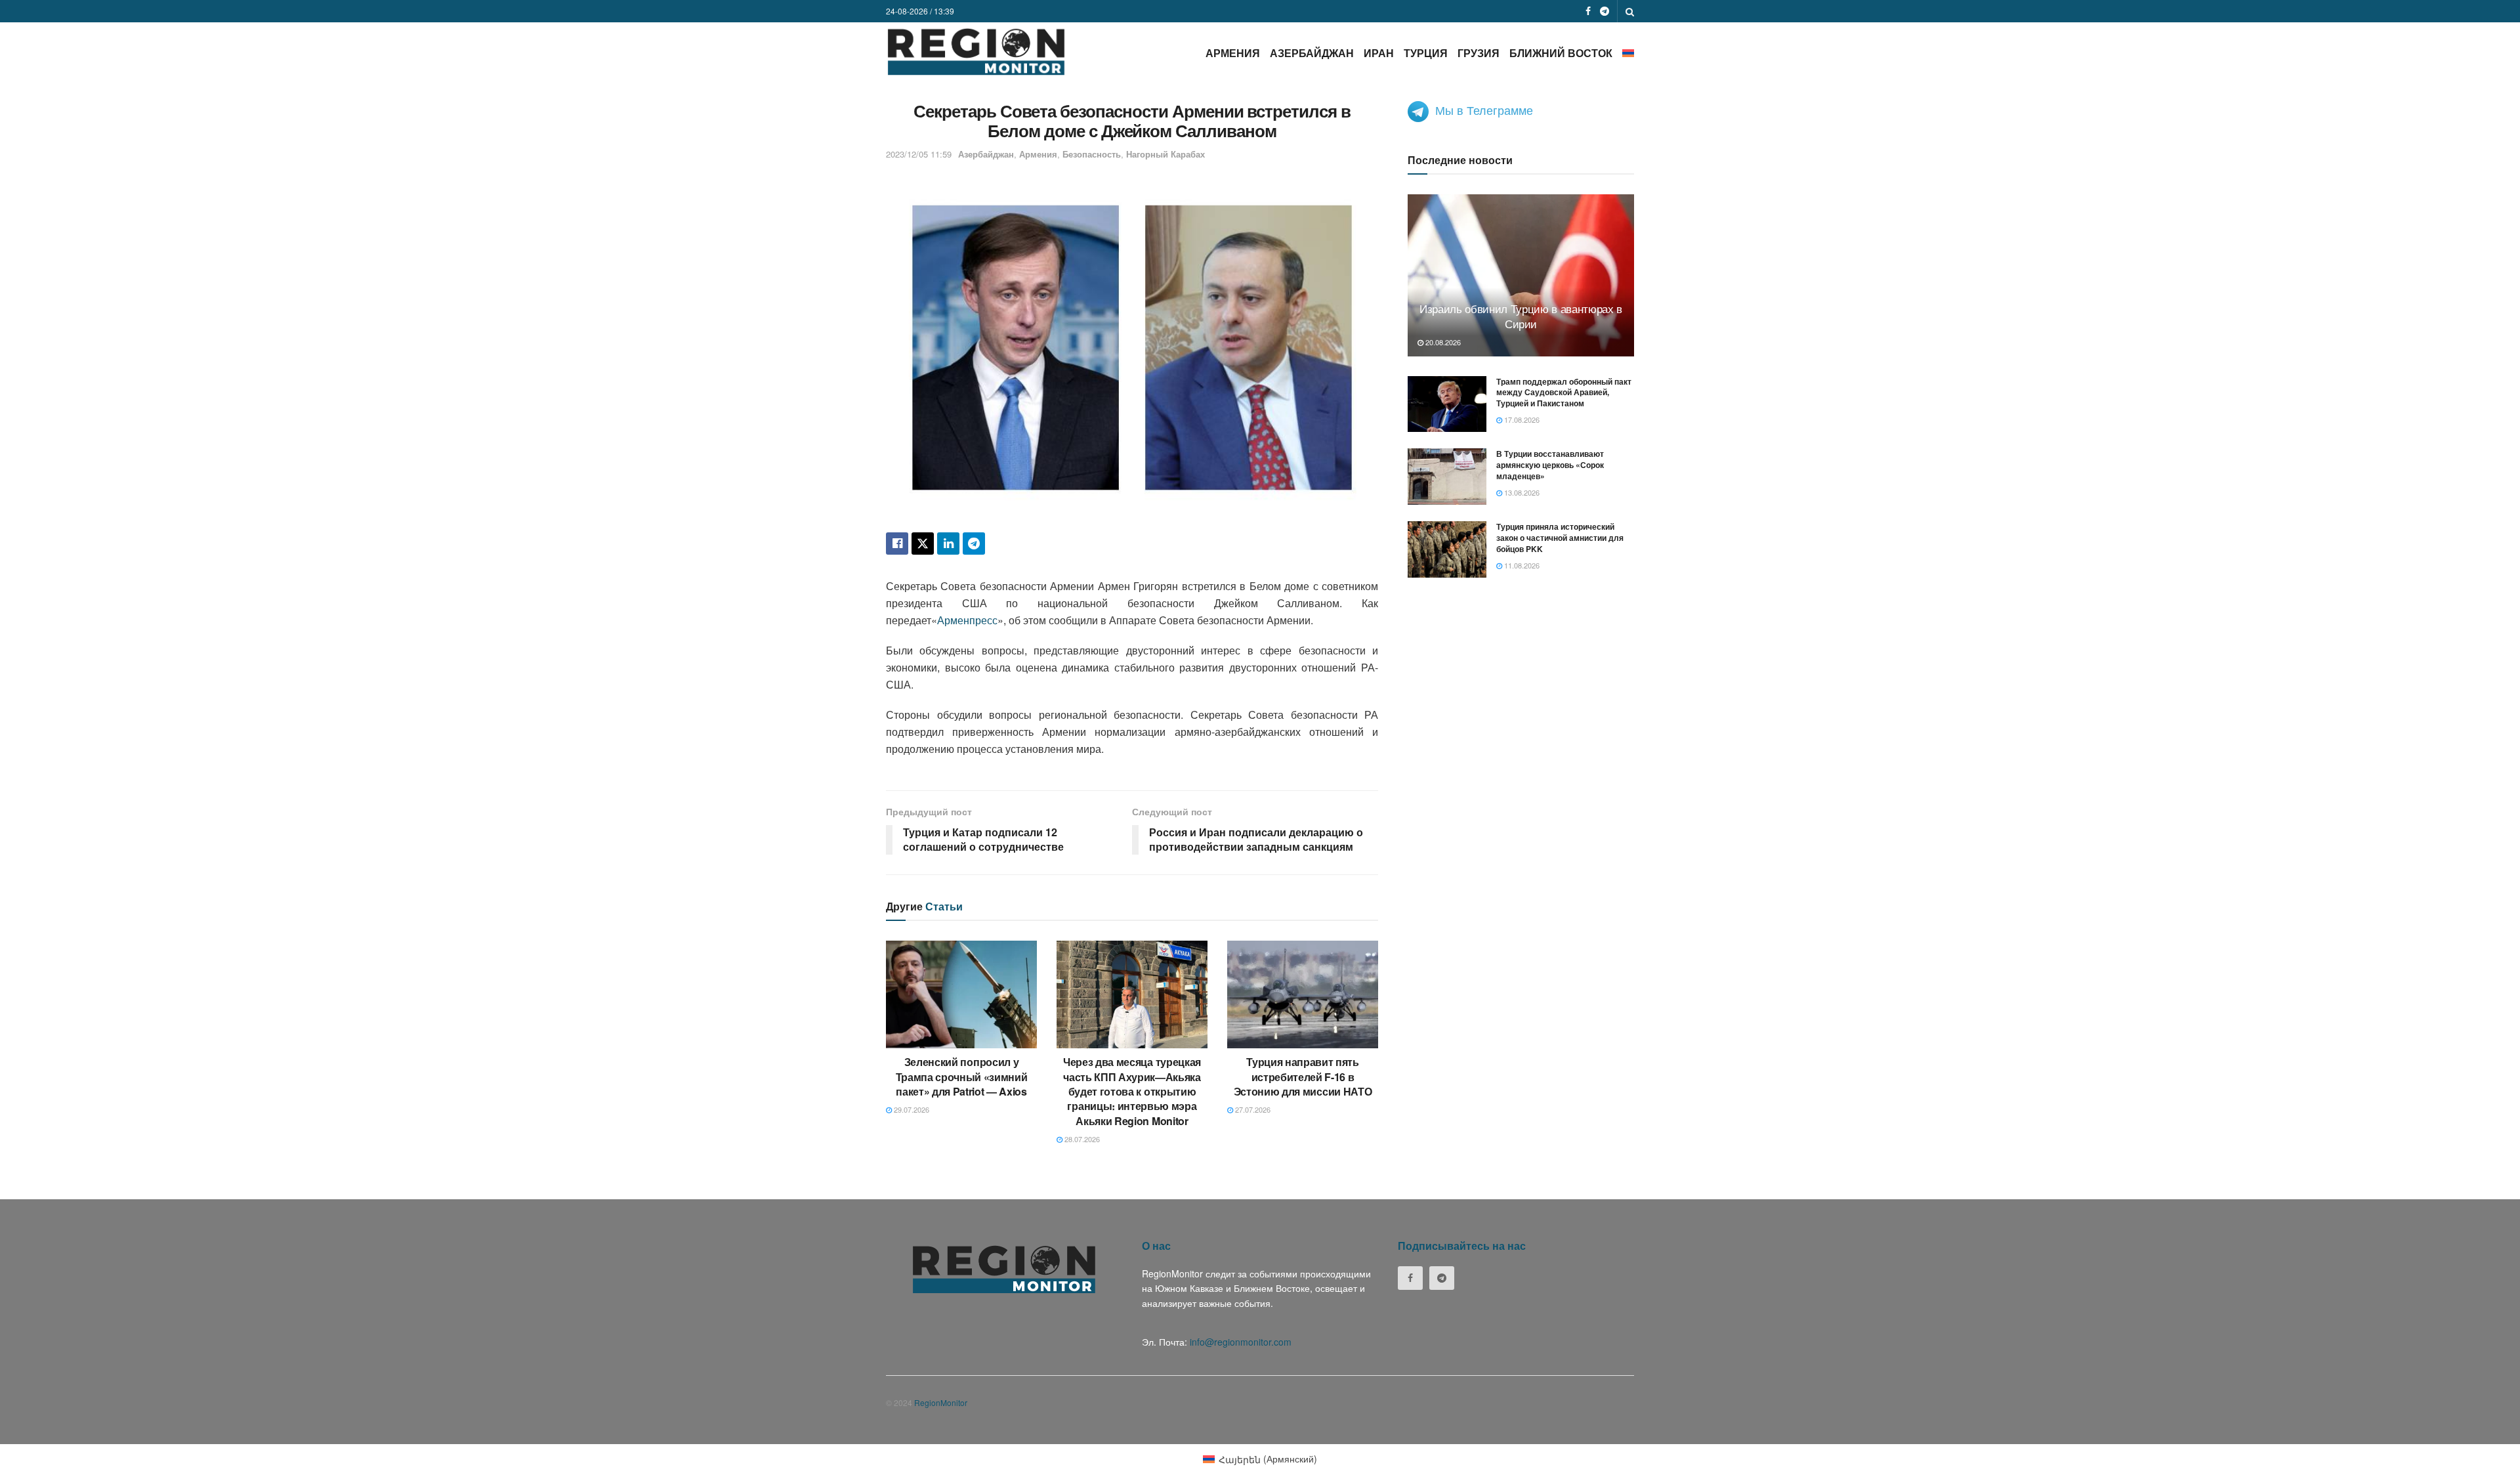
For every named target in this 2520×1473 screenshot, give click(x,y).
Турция (1426, 53)
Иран (1379, 53)
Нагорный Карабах (1165, 154)
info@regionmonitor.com (1241, 1342)
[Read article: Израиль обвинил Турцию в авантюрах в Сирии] (1521, 275)
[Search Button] (1630, 11)
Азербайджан (1312, 53)
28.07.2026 (1081, 1139)
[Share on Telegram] (974, 544)
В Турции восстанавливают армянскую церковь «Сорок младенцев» (1550, 465)
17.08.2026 (1521, 419)
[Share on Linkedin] (948, 544)
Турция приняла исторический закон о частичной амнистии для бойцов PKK (1560, 538)
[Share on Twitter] (923, 544)
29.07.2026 (911, 1109)
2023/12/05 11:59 (919, 154)
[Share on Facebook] (897, 544)
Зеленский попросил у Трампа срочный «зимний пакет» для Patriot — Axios (962, 1077)
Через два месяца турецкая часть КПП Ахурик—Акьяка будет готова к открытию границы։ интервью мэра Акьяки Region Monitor (1132, 1091)
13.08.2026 (1521, 492)
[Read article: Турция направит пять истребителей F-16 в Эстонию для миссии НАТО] (1303, 994)
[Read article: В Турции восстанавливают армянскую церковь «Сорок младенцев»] (1447, 477)
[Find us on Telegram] (1605, 11)
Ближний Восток (1561, 53)
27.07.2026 (1252, 1109)
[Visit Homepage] (976, 52)
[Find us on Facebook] (1588, 11)
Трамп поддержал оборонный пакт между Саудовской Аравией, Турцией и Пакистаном (1564, 393)
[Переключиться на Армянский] (1628, 53)
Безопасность (1092, 154)
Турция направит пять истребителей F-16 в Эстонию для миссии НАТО (1303, 1077)
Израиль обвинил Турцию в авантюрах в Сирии (1521, 316)
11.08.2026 (1521, 565)
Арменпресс (967, 620)
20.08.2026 (1442, 342)
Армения (1233, 53)
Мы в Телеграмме (1484, 110)
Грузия (1479, 53)
